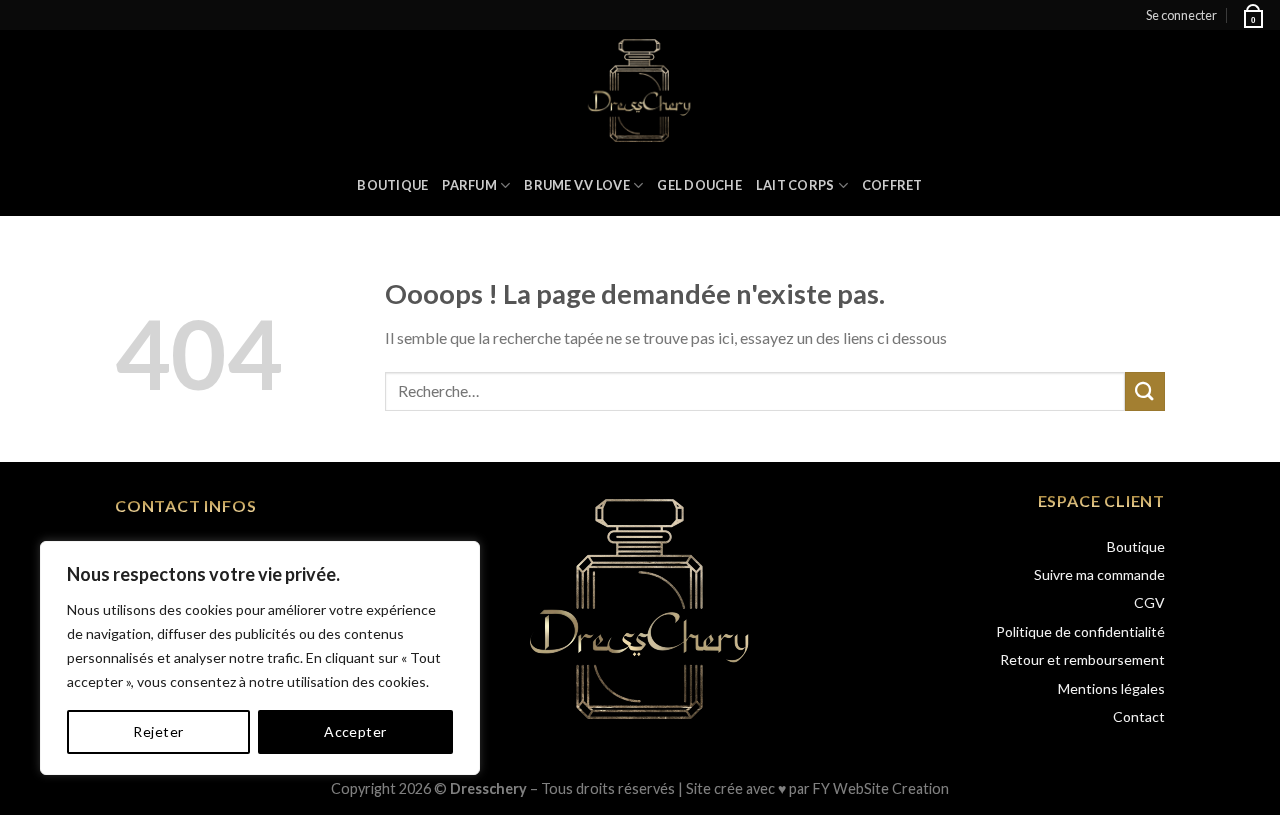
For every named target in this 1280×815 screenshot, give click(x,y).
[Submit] (1145, 391)
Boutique (392, 185)
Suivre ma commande (1099, 574)
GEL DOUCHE (699, 185)
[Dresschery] (640, 92)
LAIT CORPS (795, 185)
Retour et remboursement (1082, 659)
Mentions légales (1111, 688)
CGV (1149, 602)
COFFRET (892, 185)
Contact (1139, 716)
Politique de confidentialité (1080, 631)
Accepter (355, 731)
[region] (260, 658)
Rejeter (158, 731)
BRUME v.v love (577, 185)
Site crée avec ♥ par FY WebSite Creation (817, 788)
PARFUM (469, 185)
